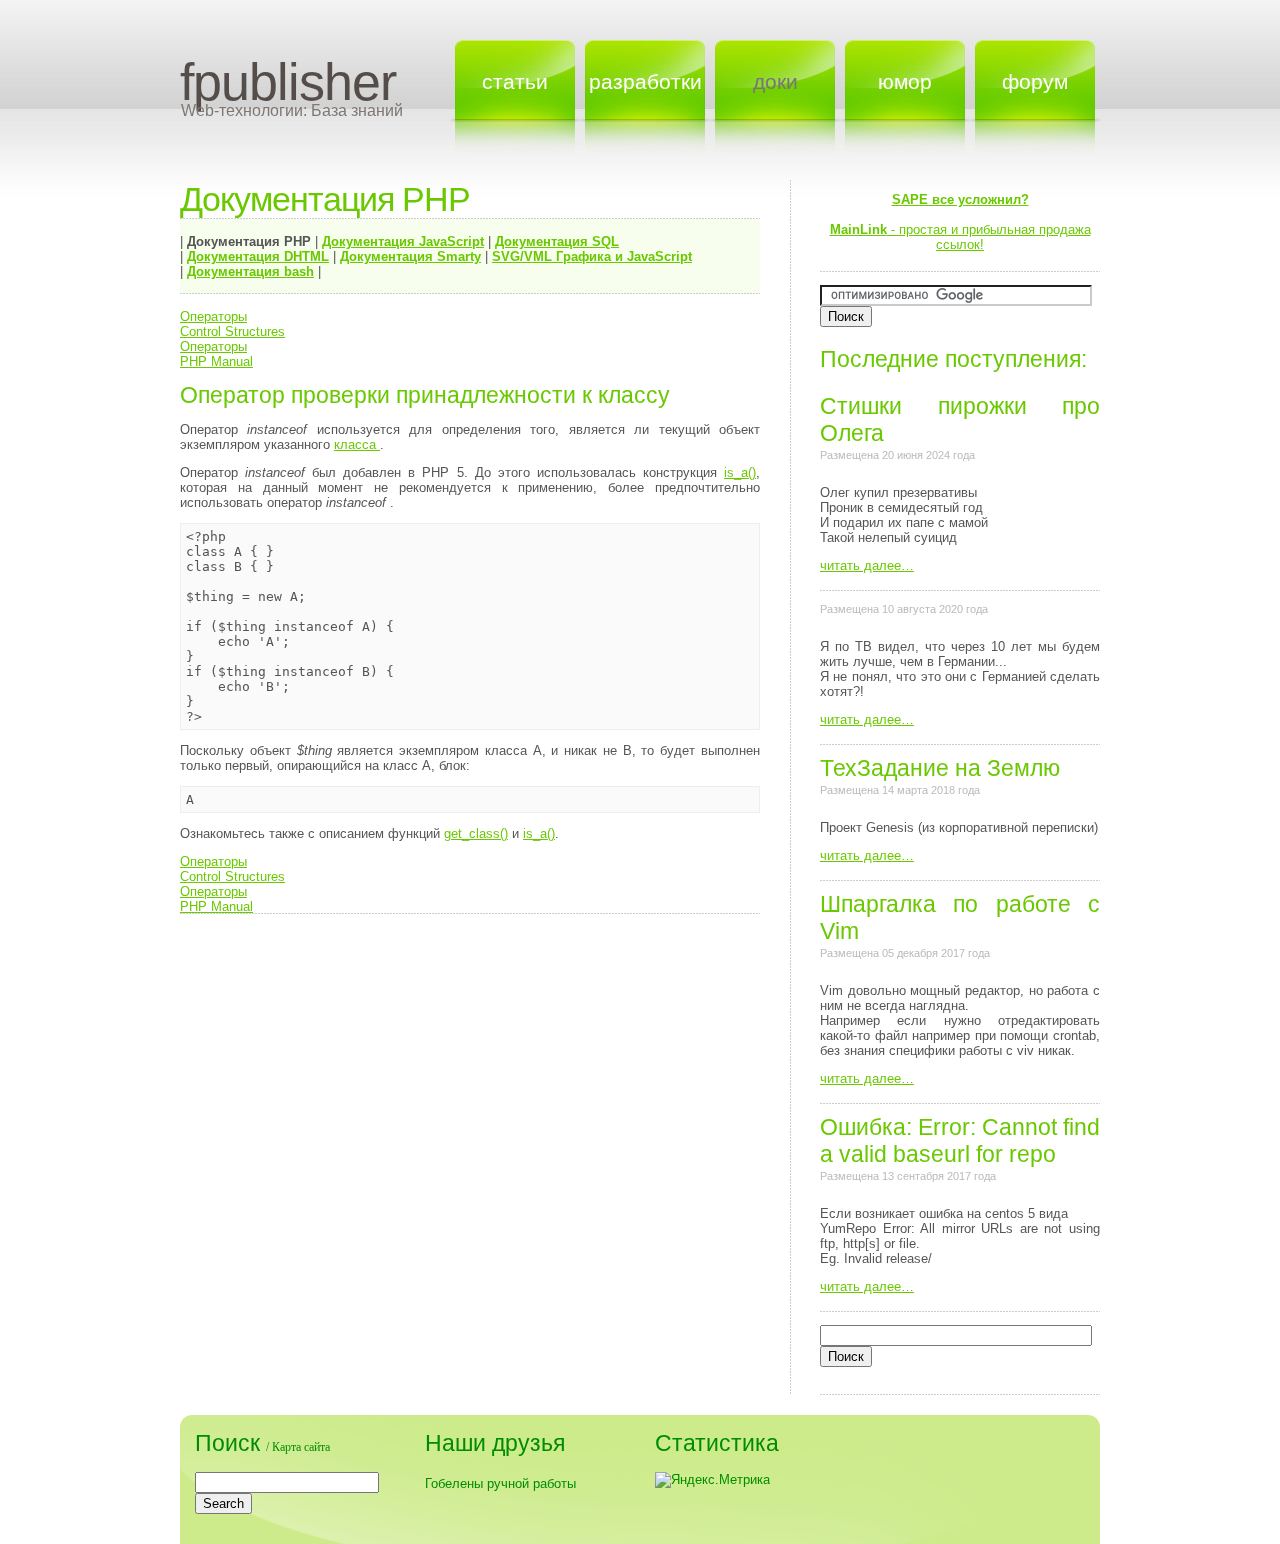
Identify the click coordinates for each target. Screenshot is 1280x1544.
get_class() (476, 833)
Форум (1035, 81)
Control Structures (232, 331)
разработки (645, 81)
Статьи (515, 81)
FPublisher (288, 82)
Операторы (213, 316)
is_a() (740, 472)
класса (357, 444)
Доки (775, 81)
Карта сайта (301, 1447)
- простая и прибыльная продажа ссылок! (960, 222)
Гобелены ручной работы (500, 1483)
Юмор (905, 81)
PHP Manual (216, 361)
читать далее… (867, 565)
